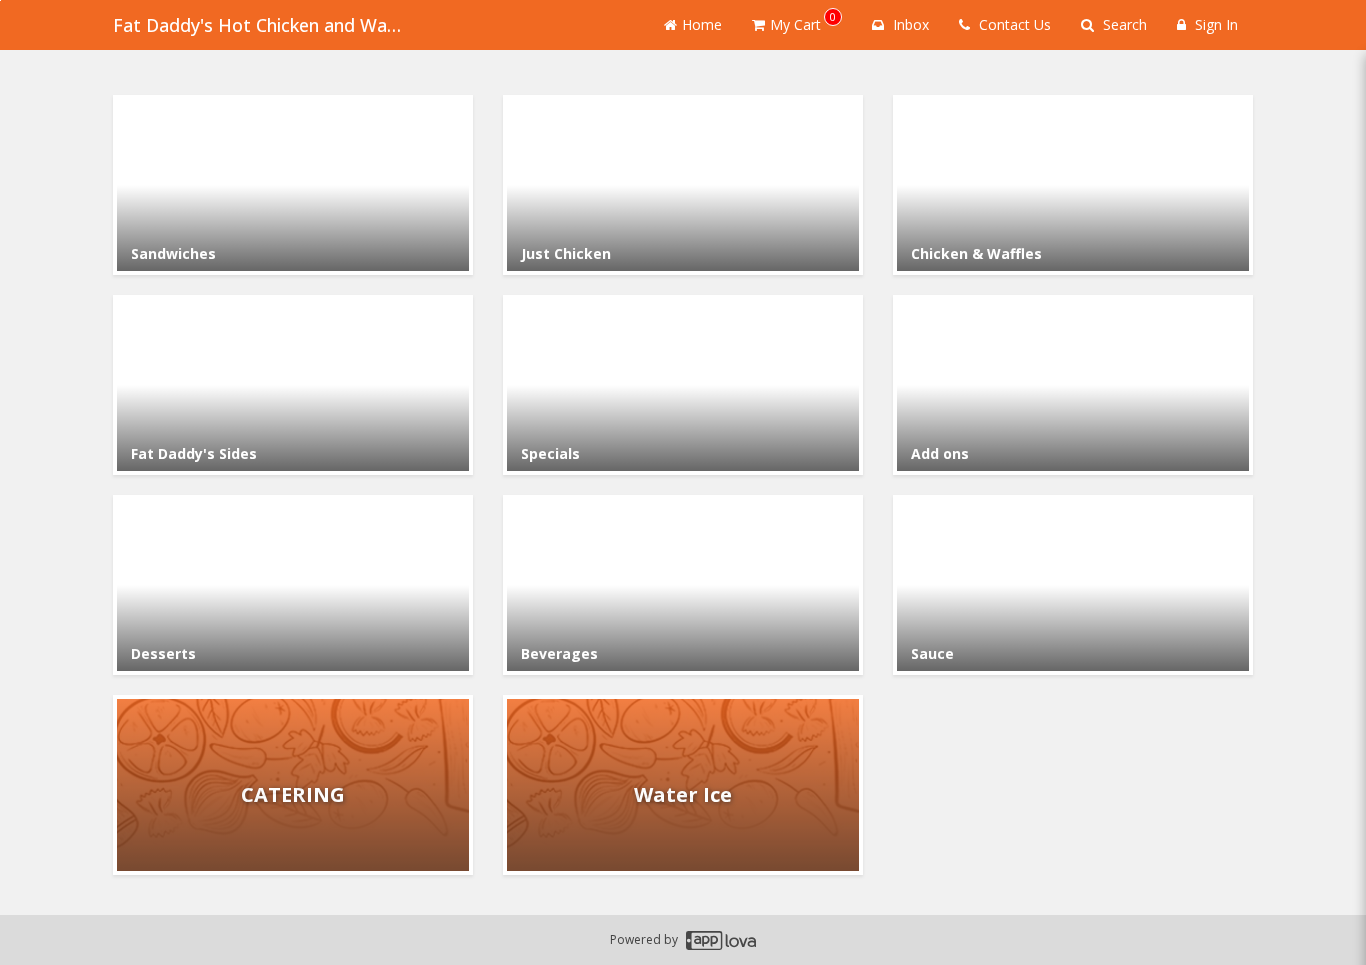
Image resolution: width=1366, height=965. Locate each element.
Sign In (1214, 24)
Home (702, 24)
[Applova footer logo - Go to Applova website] (721, 940)
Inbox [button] (909, 24)
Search (1123, 24)
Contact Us (1013, 24)
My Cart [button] (803, 21)
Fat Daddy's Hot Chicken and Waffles (263, 25)
